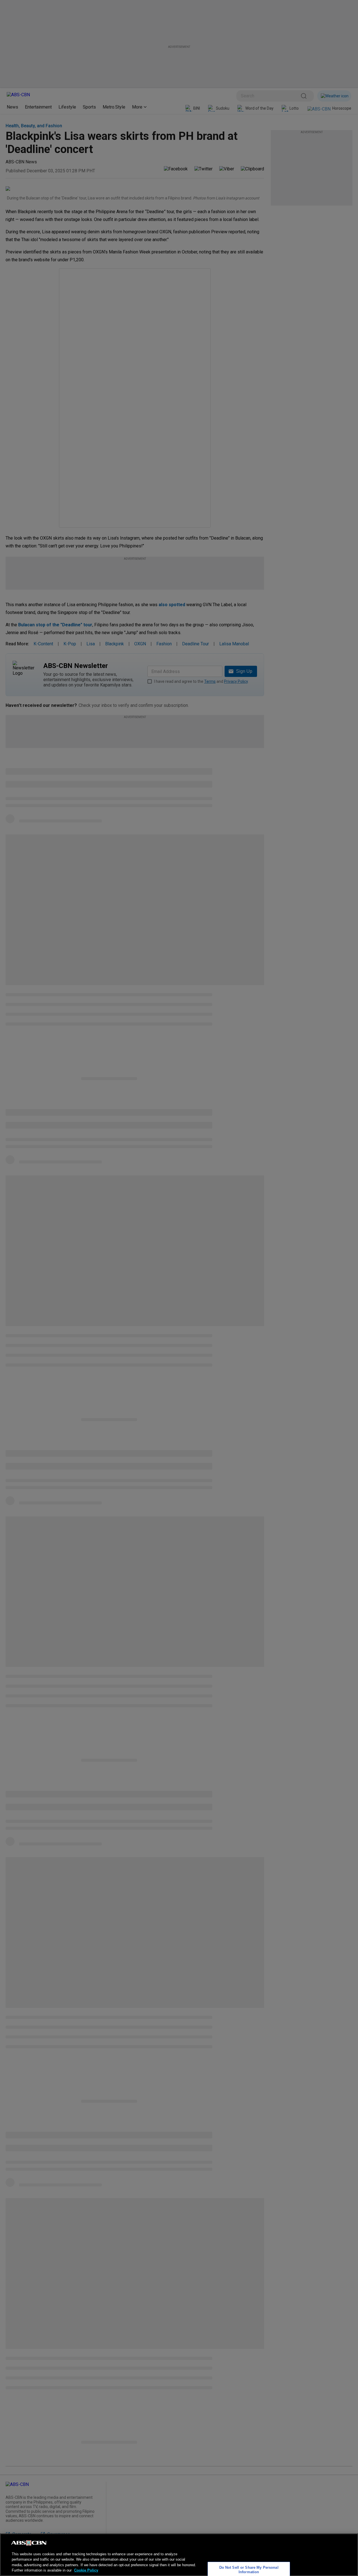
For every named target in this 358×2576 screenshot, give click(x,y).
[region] (179, 2555)
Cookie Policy (86, 2570)
